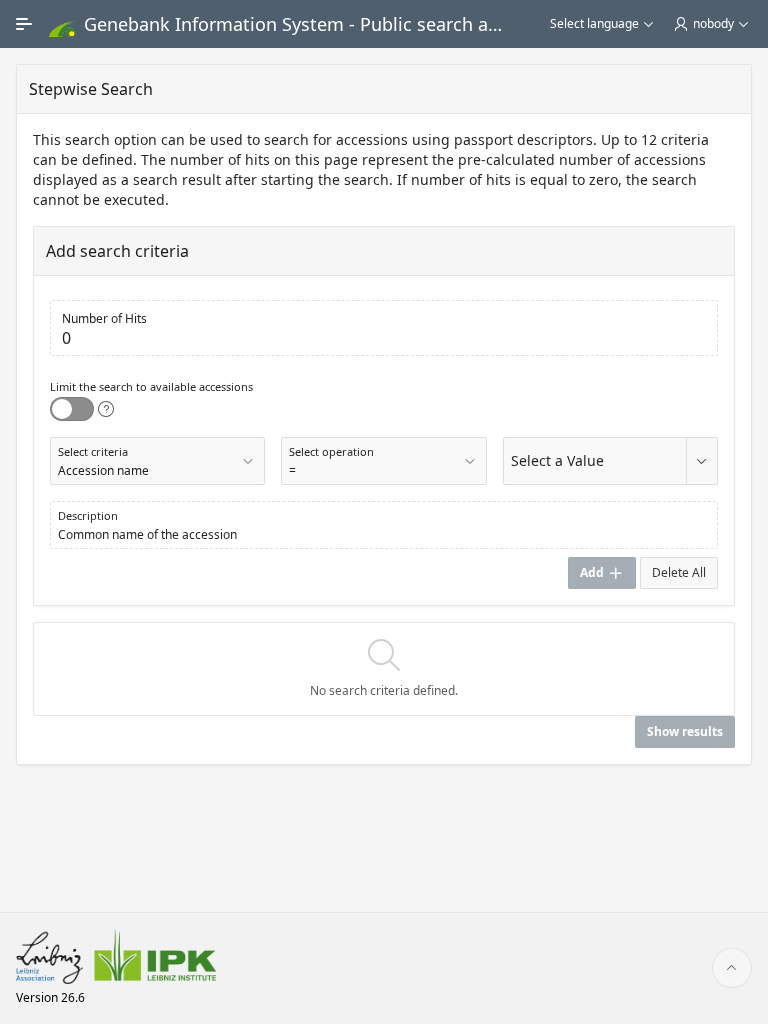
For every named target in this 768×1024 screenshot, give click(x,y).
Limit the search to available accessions (151, 386)
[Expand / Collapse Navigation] (24, 24)
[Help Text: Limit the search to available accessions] (106, 409)
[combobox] (594, 472)
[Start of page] (732, 968)
